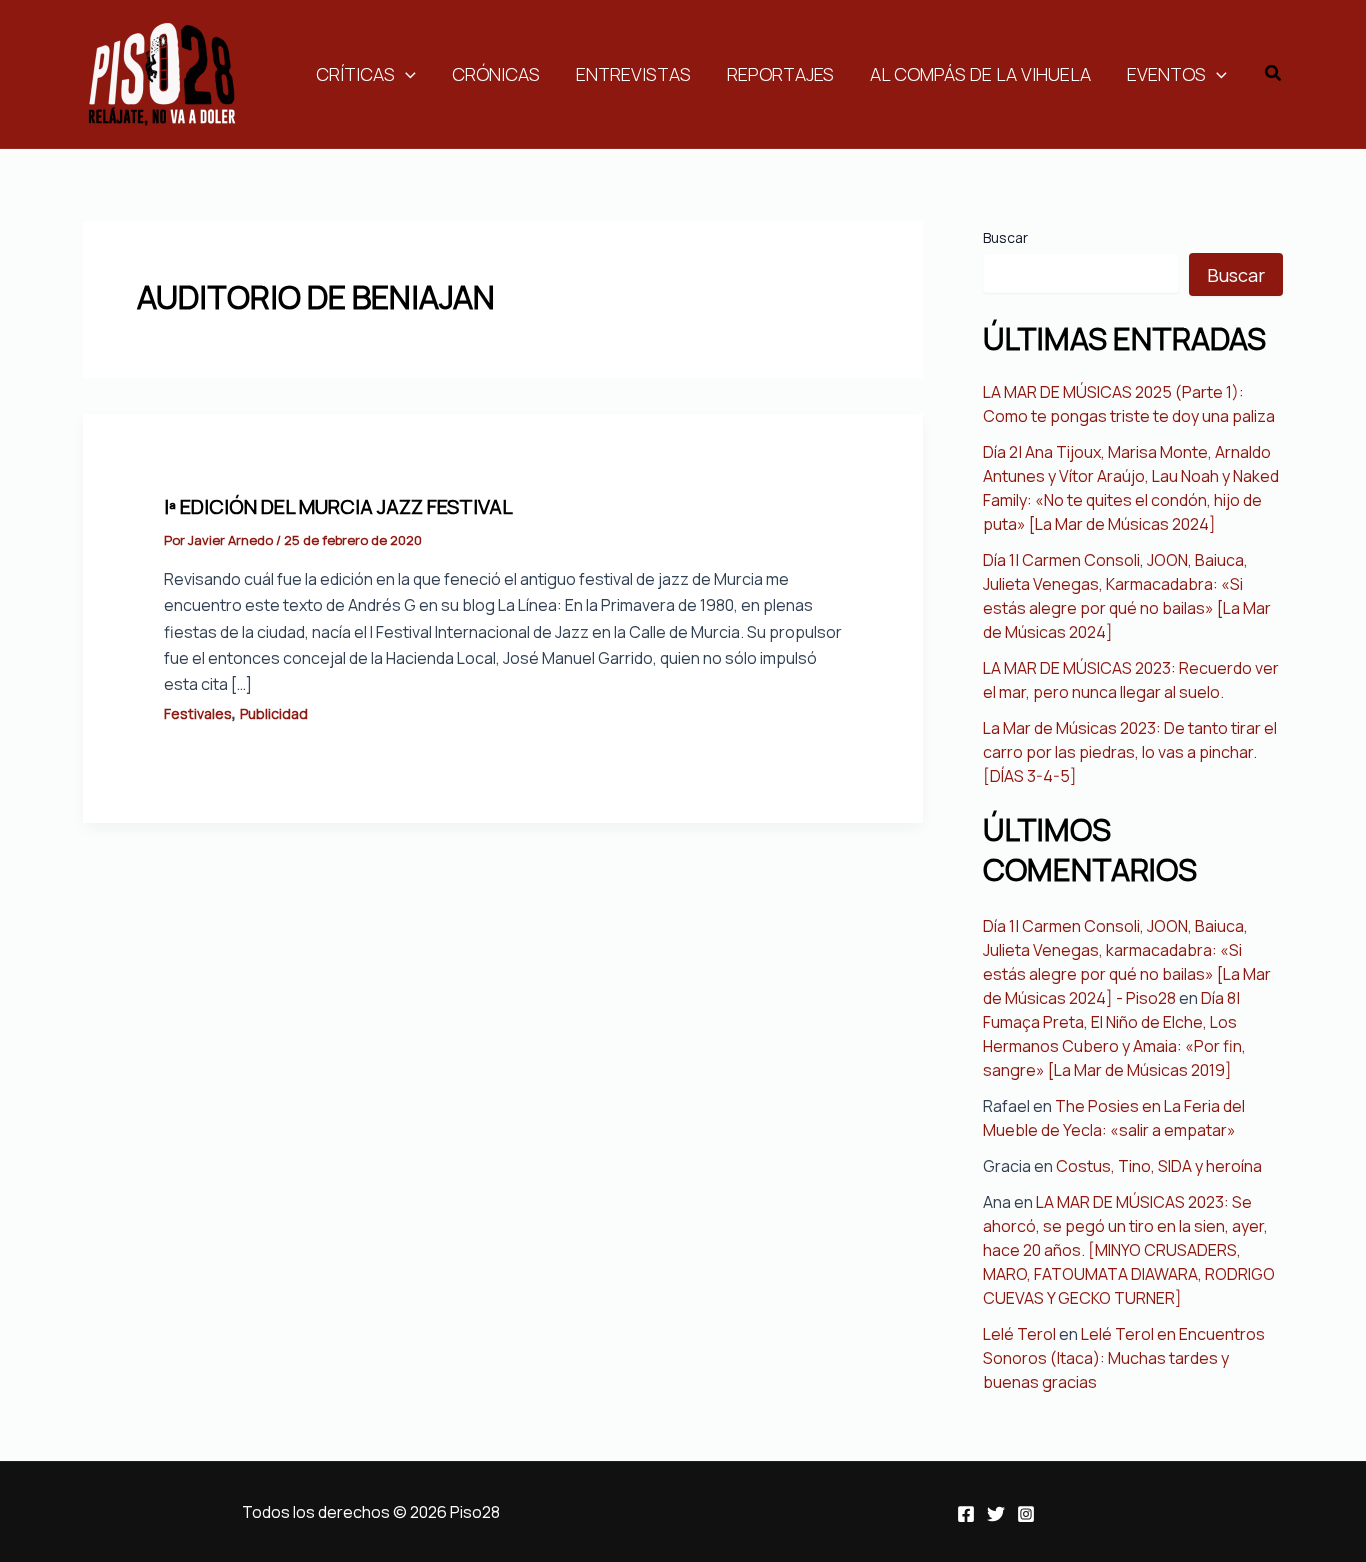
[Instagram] (1026, 1514)
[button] (1274, 74)
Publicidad (274, 713)
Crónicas (496, 74)
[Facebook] (966, 1514)
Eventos (1166, 74)
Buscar (1005, 237)
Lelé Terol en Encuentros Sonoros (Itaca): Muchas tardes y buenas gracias (1124, 1358)
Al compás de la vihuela (980, 74)
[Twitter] (996, 1514)
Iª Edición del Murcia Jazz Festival (338, 506)
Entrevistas (633, 74)
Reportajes (780, 74)
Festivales (198, 713)
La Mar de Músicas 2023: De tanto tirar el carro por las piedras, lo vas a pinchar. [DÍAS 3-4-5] (1130, 752)
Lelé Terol (1019, 1334)
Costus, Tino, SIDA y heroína (1159, 1166)
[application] (405, 74)
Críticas (355, 74)
